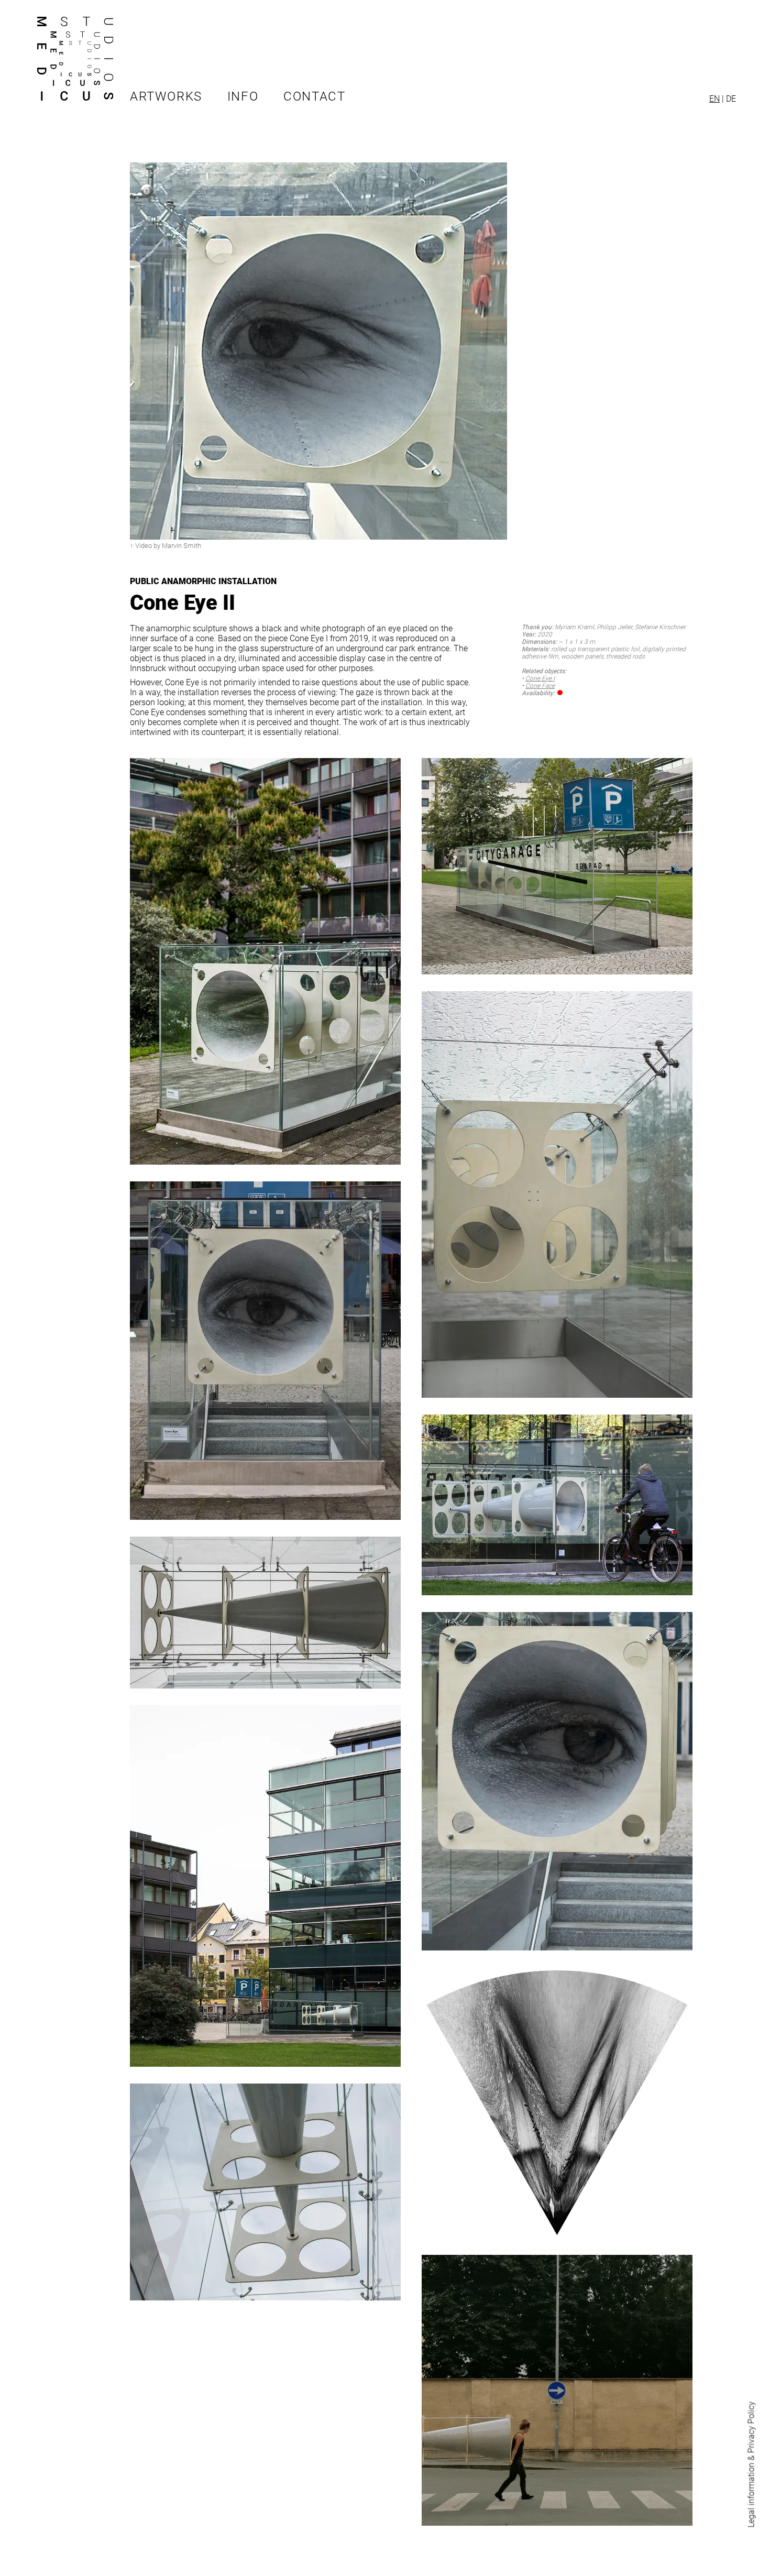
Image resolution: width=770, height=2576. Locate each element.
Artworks (166, 96)
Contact (314, 96)
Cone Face (540, 686)
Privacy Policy (751, 2427)
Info (243, 96)
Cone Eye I (540, 678)
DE (731, 99)
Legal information (751, 2495)
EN (714, 99)
